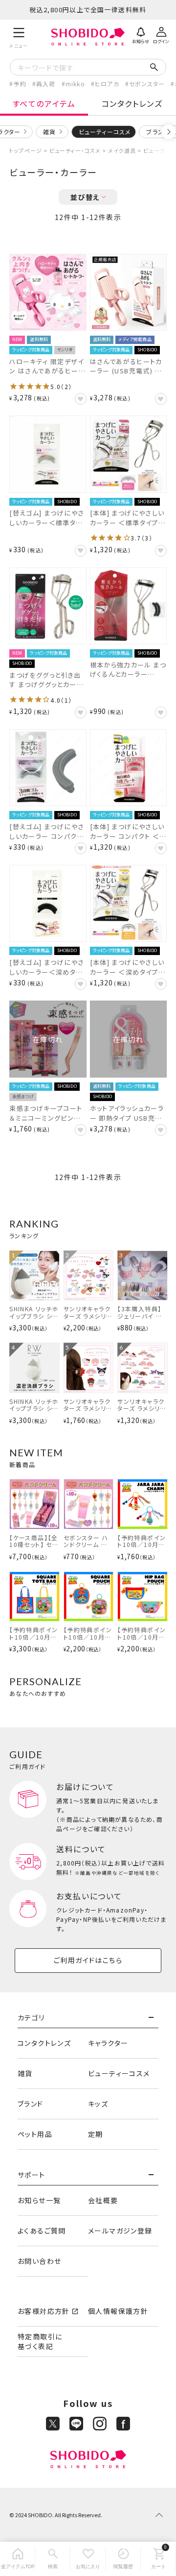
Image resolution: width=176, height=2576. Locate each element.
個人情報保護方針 (118, 2311)
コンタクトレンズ (132, 103)
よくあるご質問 (42, 2231)
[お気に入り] (88, 2559)
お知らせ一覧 (39, 2200)
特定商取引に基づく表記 (40, 2341)
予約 (20, 84)
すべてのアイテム (44, 103)
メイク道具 (122, 150)
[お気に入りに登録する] (81, 399)
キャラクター (108, 2043)
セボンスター (147, 84)
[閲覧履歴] (123, 2559)
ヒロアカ (107, 84)
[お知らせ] (141, 34)
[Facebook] (123, 2424)
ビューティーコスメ (119, 2073)
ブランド (31, 2104)
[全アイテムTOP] (18, 2559)
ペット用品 (35, 2134)
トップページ (26, 150)
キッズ (98, 2104)
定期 (96, 2134)
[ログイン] (161, 34)
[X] (53, 2424)
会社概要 (103, 2200)
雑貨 (49, 132)
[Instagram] (100, 2424)
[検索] (53, 2559)
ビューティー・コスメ (75, 150)
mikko (75, 84)
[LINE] (76, 2424)
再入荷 (46, 84)
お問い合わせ (39, 2261)
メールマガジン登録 (120, 2231)
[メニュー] (19, 37)
